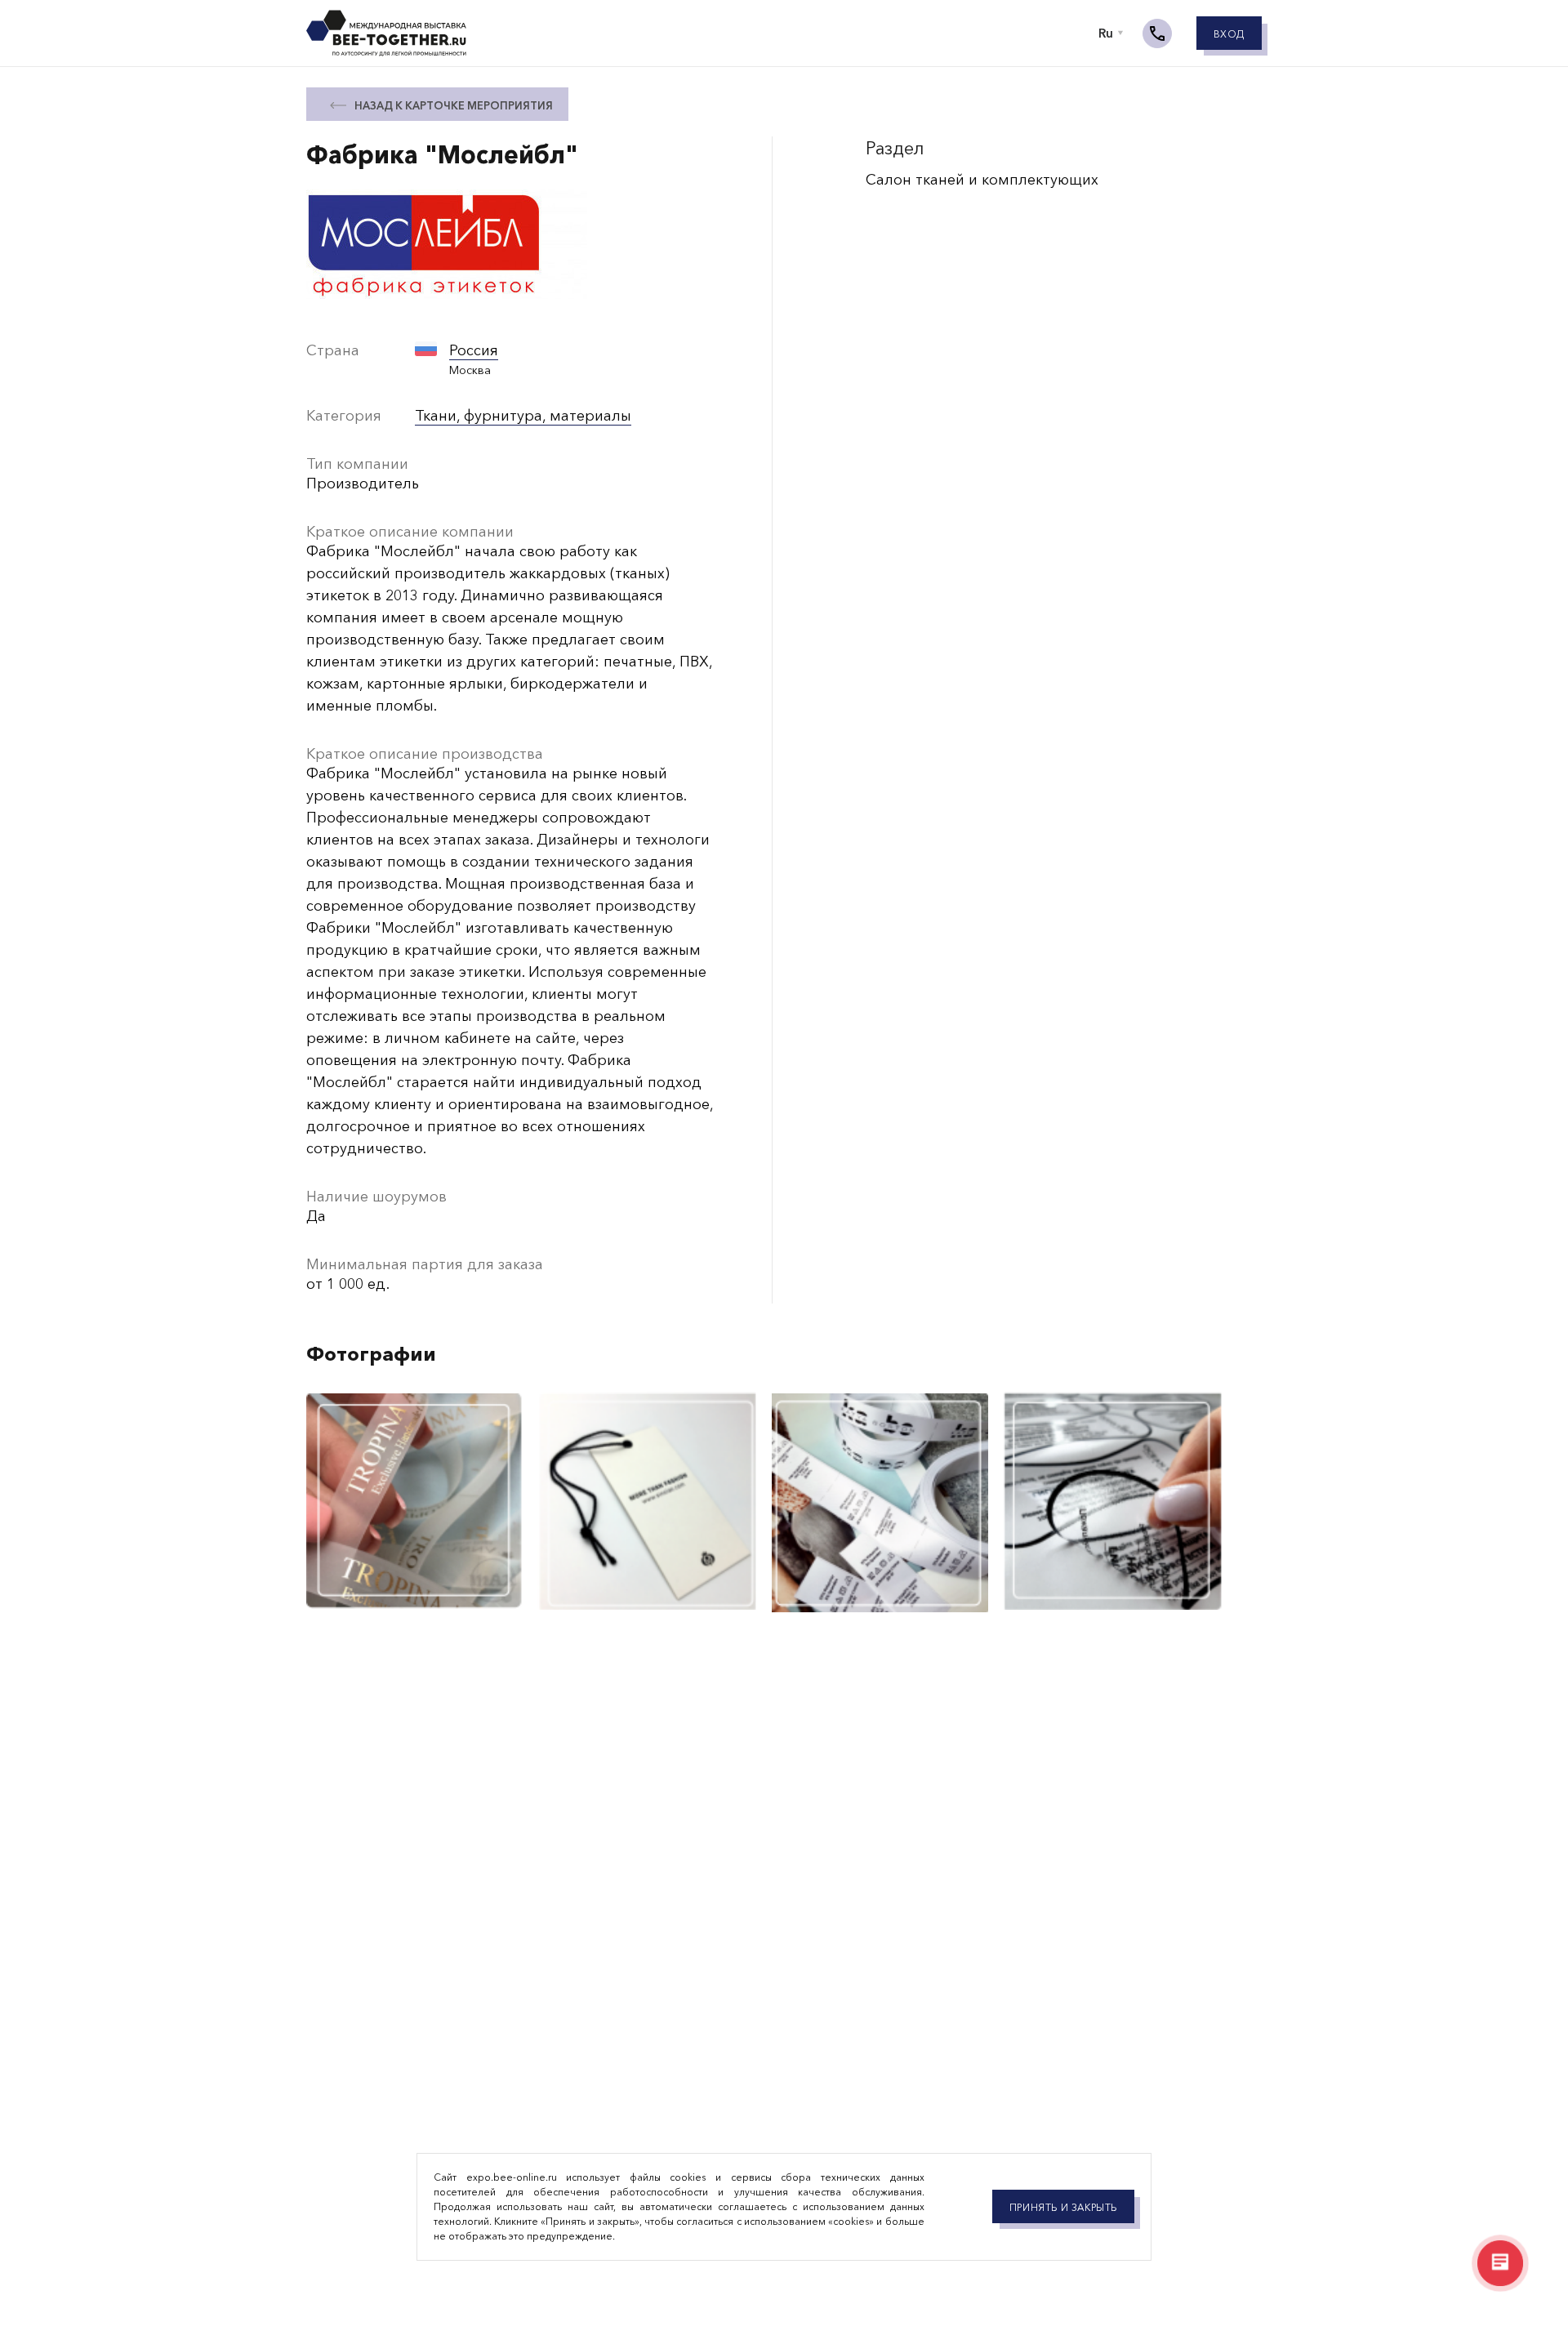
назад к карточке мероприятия (454, 105)
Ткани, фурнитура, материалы (523, 416)
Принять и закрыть (1063, 2208)
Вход (1229, 34)
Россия (474, 350)
